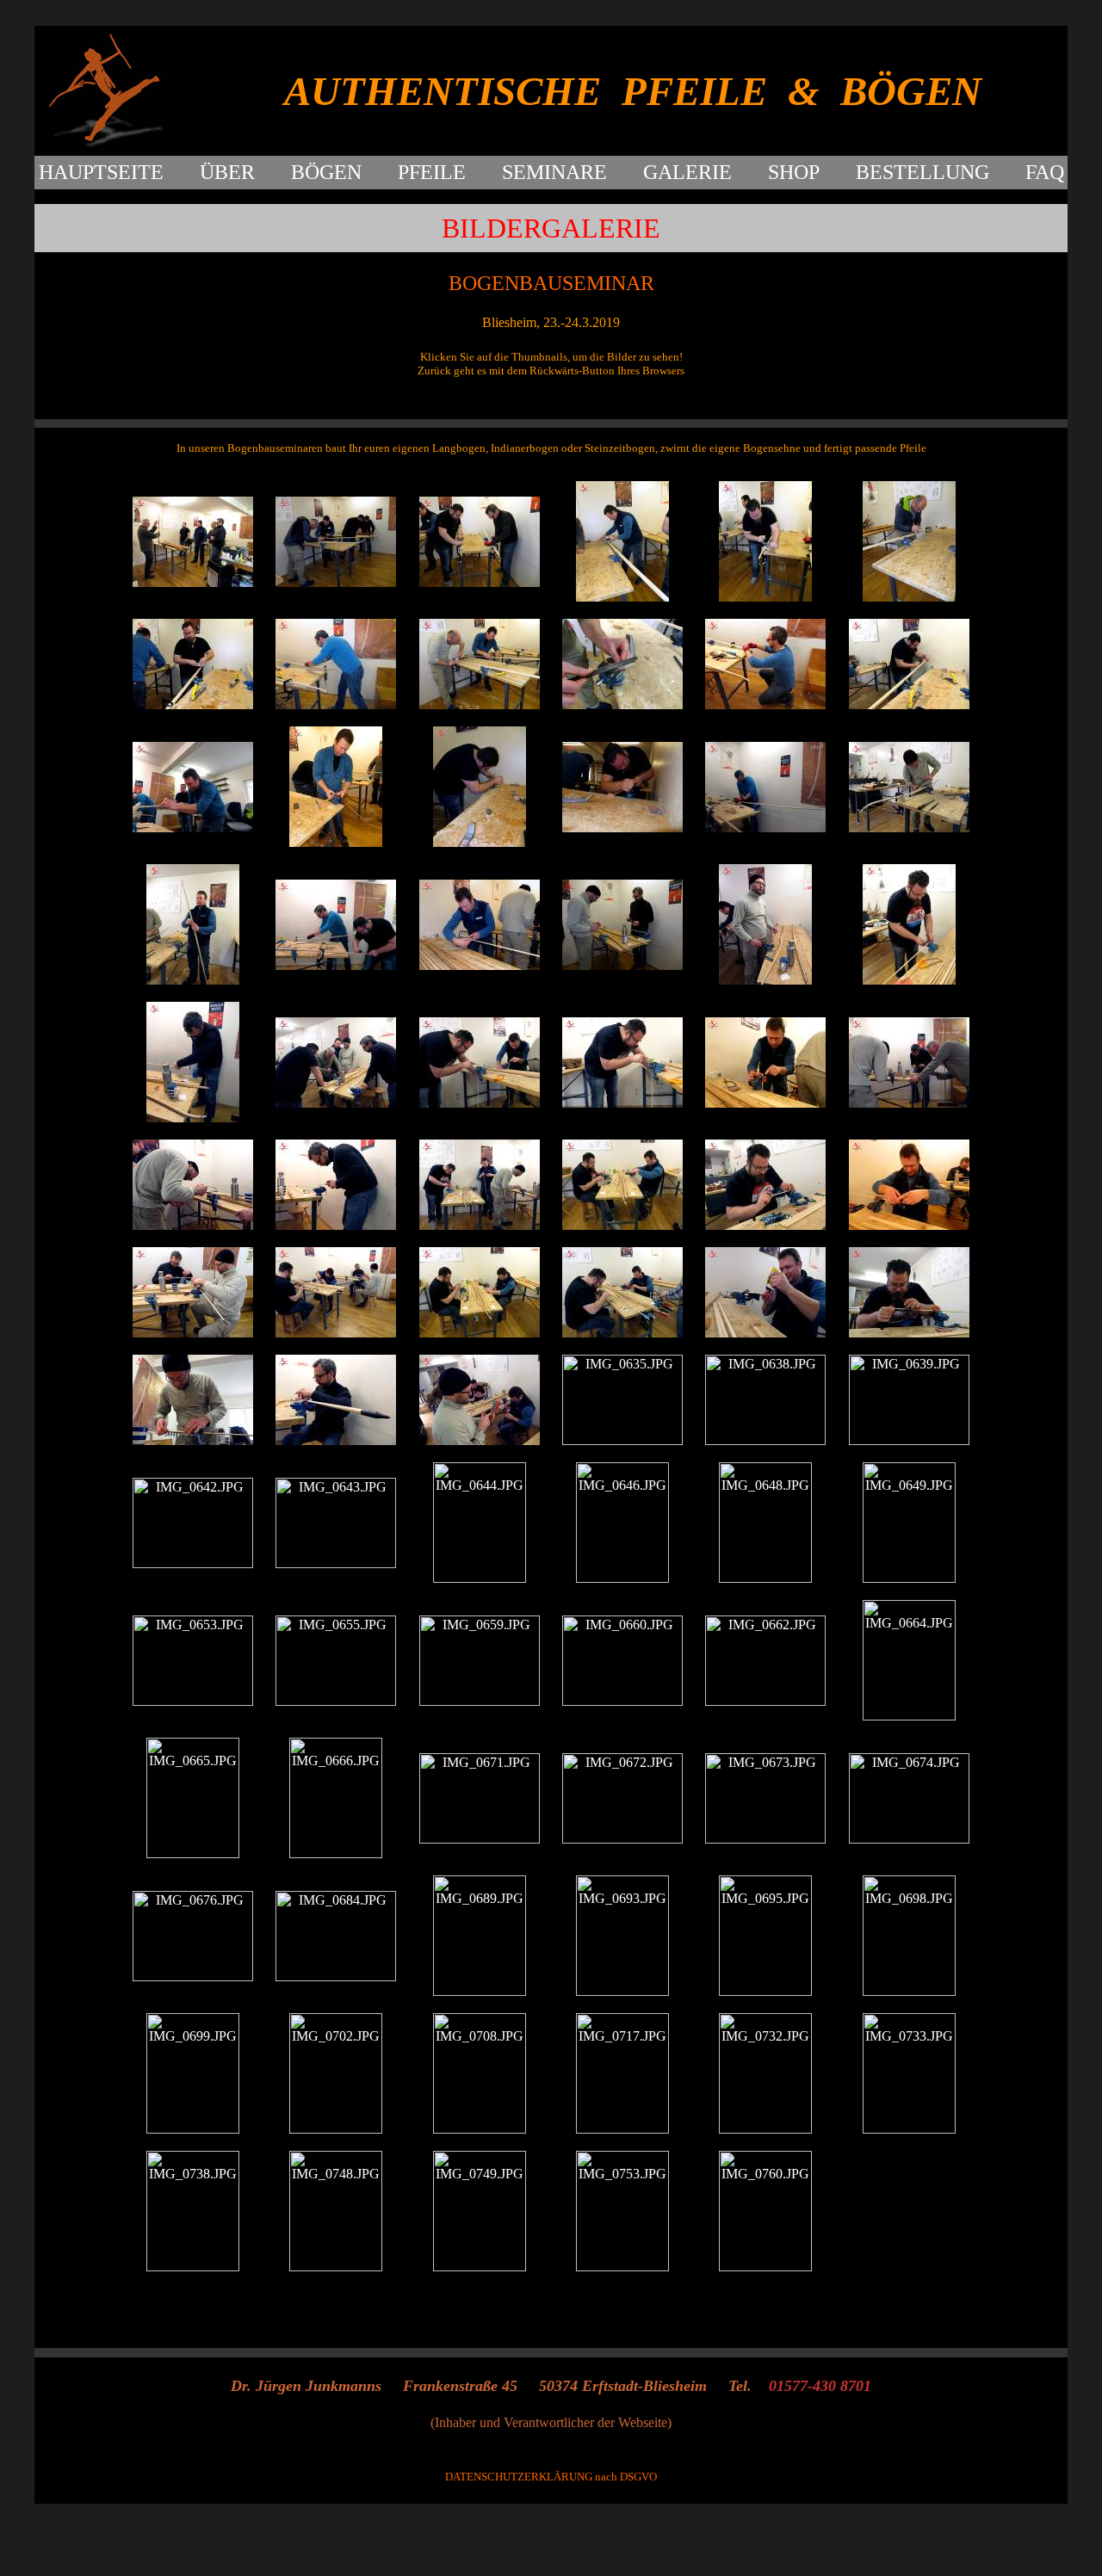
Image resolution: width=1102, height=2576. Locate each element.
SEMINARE (554, 172)
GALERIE (687, 172)
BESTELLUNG (922, 172)
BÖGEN (326, 172)
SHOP (794, 172)
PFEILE (432, 172)
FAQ (1045, 172)
